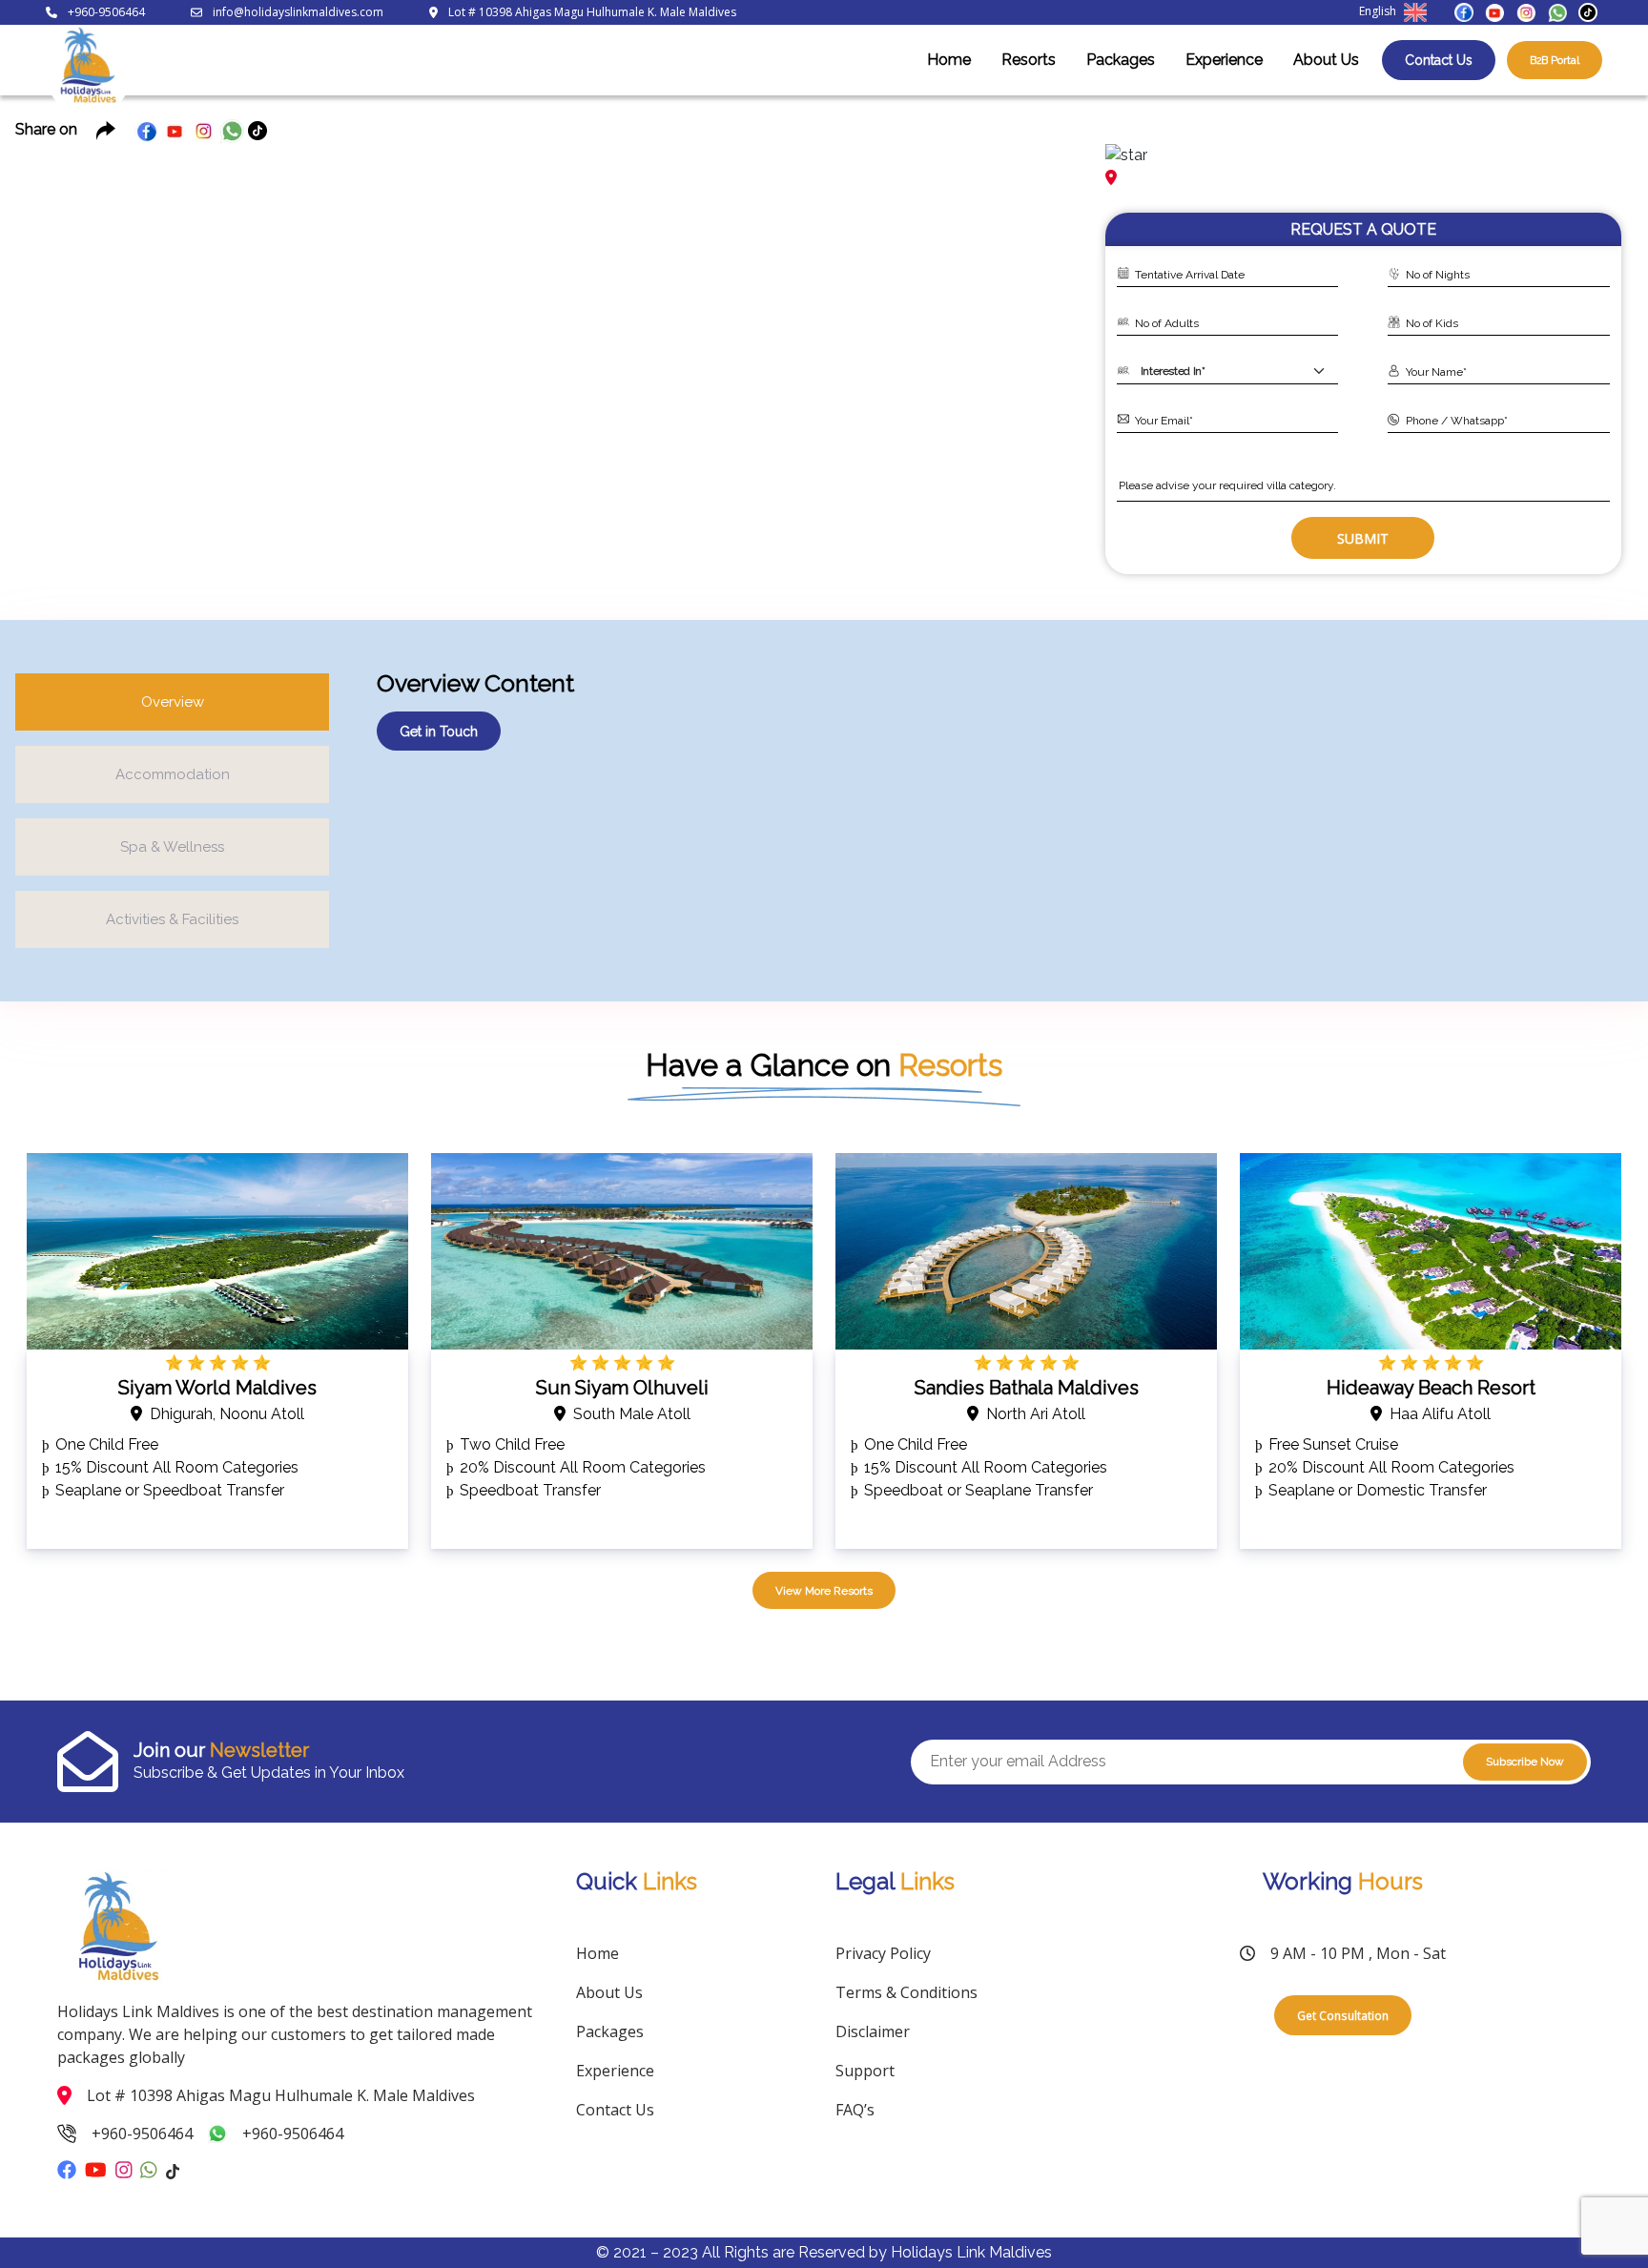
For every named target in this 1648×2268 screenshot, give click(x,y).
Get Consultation (1343, 2015)
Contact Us (1439, 60)
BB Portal (1555, 60)
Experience (1224, 60)
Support (865, 2071)
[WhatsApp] (1557, 11)
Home (949, 60)
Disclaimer (873, 2031)
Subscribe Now (1525, 1762)
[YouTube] (1494, 11)
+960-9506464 (106, 12)
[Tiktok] (1588, 11)
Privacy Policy (883, 1953)
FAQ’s (855, 2110)
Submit (1363, 538)
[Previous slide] (46, 334)
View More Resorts (824, 1591)
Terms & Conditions (906, 1992)
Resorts (1029, 60)
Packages (1121, 60)
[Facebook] (1464, 11)
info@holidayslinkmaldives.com (298, 12)
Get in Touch (439, 732)
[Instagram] (1526, 11)
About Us (1326, 60)
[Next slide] (1052, 334)
